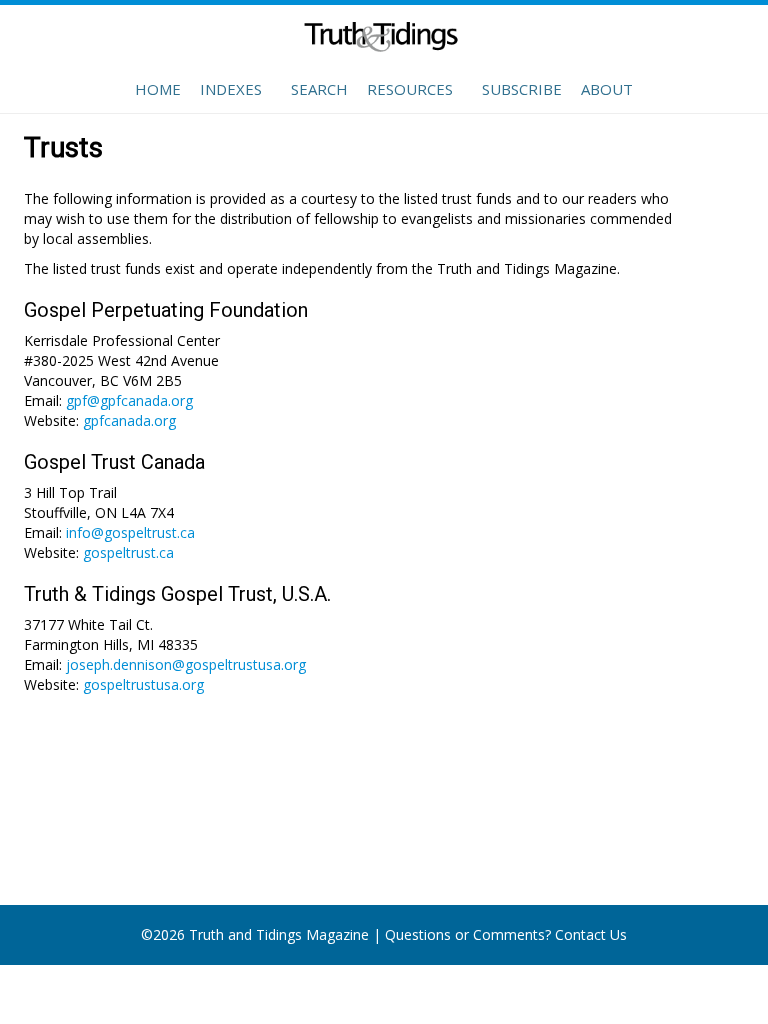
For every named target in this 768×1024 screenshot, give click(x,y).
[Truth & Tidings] (384, 40)
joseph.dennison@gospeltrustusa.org (186, 664)
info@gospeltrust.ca (130, 532)
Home (158, 89)
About (607, 89)
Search (319, 89)
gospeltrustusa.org (143, 684)
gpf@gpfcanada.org (129, 400)
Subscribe (522, 89)
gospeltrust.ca (128, 552)
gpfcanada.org (129, 420)
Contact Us (591, 934)
